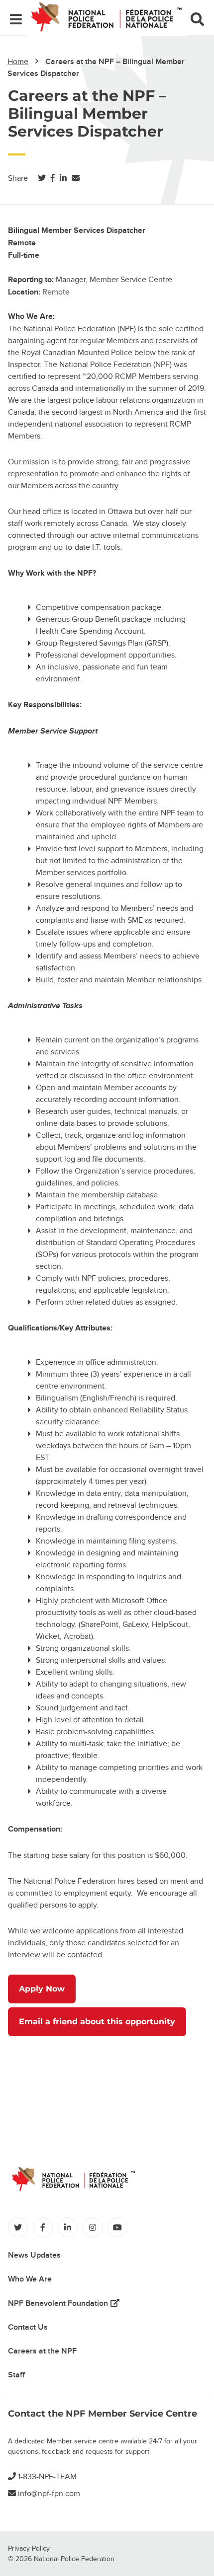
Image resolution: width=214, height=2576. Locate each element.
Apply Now (42, 1989)
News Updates (34, 2255)
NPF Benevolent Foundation (64, 2303)
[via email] (76, 178)
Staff (16, 2375)
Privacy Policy (29, 2548)
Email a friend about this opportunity (97, 2022)
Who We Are (30, 2279)
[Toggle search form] (197, 21)
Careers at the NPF (42, 2351)
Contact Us (28, 2327)
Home (18, 62)
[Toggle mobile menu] (16, 21)
